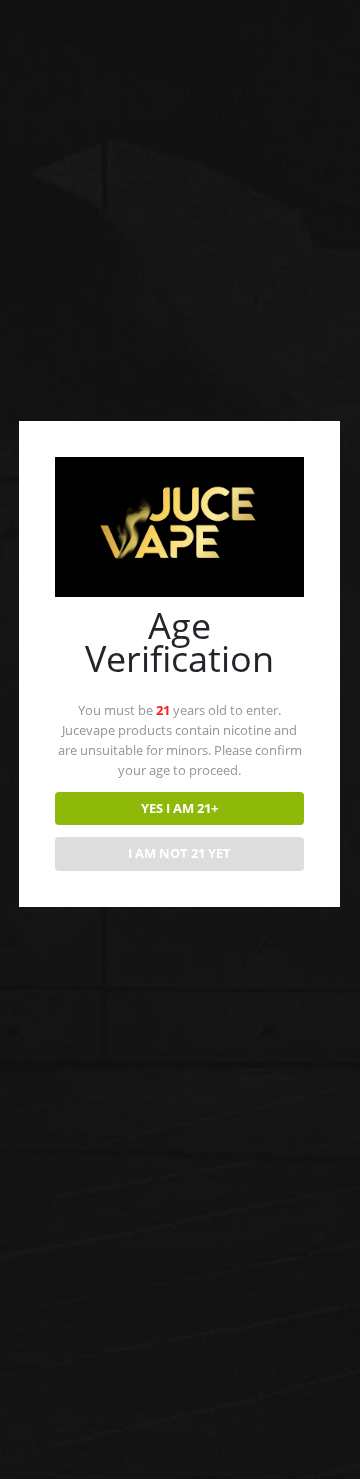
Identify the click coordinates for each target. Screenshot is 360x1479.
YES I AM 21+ (179, 808)
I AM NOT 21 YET (179, 853)
